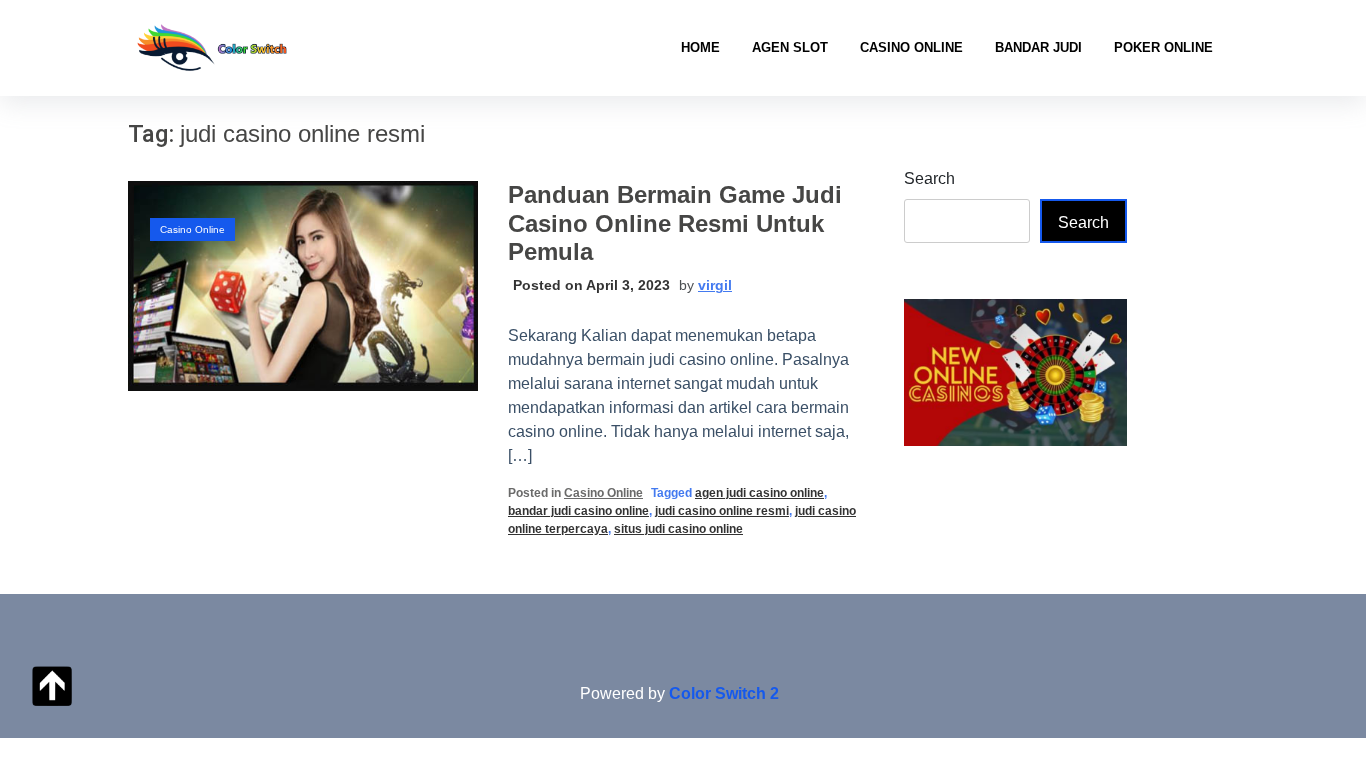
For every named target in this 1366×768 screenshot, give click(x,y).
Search (929, 178)
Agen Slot (790, 47)
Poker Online (1163, 47)
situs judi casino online (678, 529)
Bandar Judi (1038, 47)
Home (700, 47)
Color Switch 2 (724, 693)
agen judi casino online (759, 493)
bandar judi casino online (578, 511)
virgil (715, 285)
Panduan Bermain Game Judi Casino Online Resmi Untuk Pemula (675, 223)
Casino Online (911, 47)
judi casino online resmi (722, 511)
